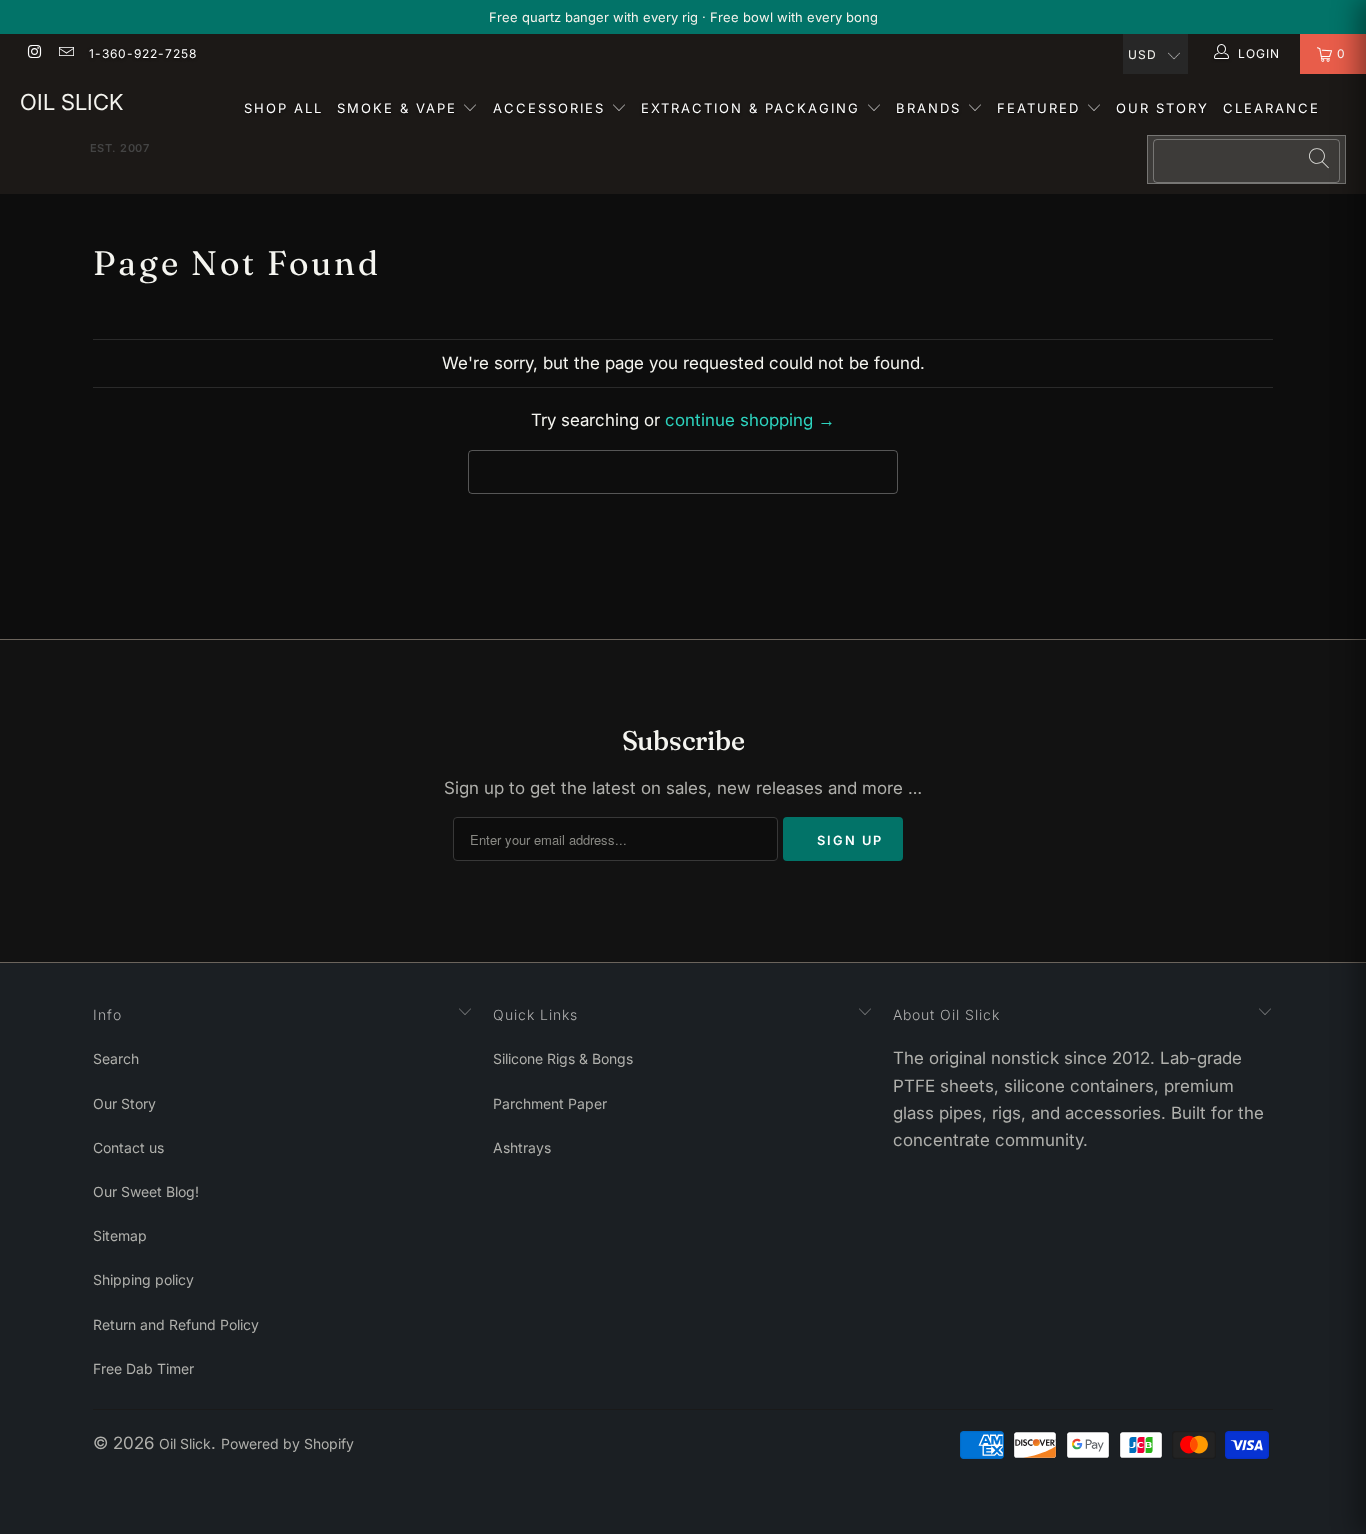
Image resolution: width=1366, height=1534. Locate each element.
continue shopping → (750, 420)
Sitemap (120, 1235)
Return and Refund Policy (176, 1324)
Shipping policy (143, 1279)
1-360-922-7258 (143, 53)
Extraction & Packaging (753, 108)
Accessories (552, 108)
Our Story (1162, 108)
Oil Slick (71, 102)
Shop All (283, 108)
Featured (1041, 108)
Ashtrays (522, 1147)
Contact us (128, 1147)
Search (116, 1058)
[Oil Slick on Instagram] (33, 53)
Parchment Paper (550, 1103)
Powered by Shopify (287, 1443)
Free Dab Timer (143, 1368)
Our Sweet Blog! (146, 1191)
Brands (931, 108)
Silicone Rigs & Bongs (563, 1058)
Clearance (1271, 108)
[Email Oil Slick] (64, 53)
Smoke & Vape (400, 108)
